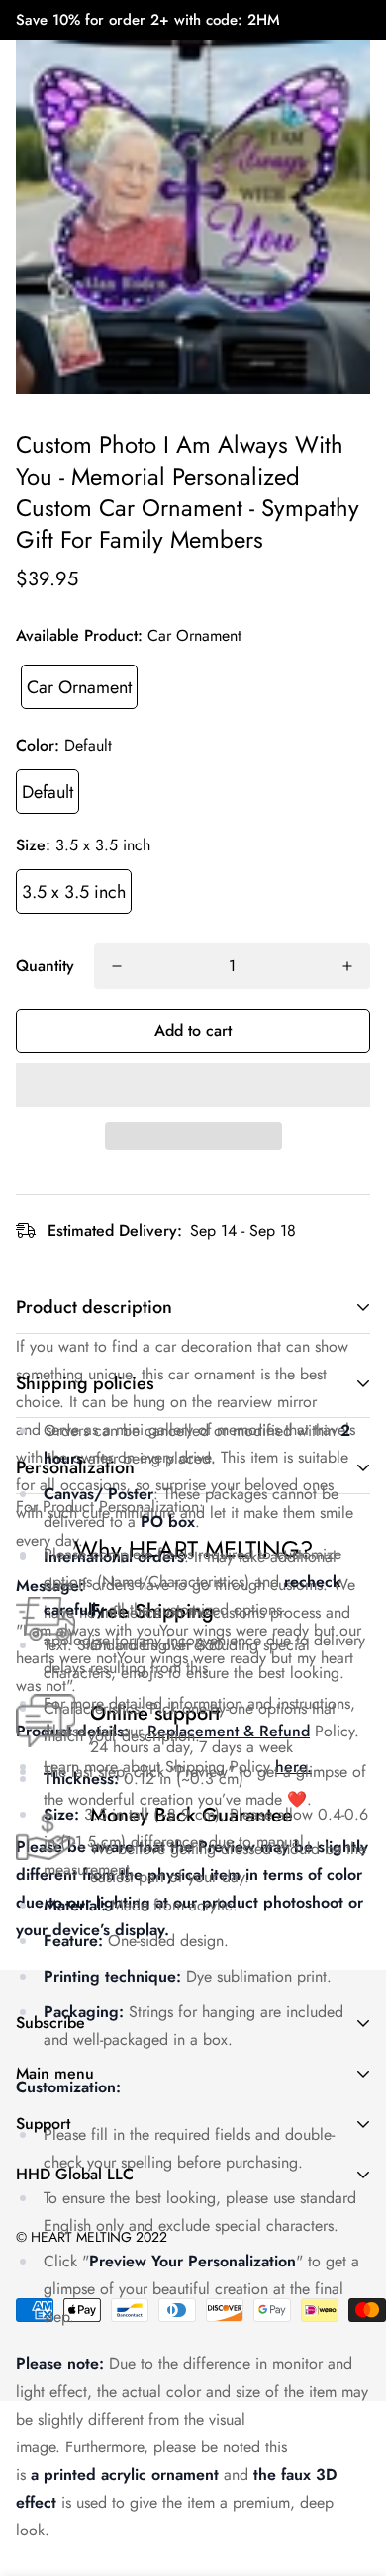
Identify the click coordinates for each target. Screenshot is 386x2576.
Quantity (45, 966)
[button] (193, 1085)
